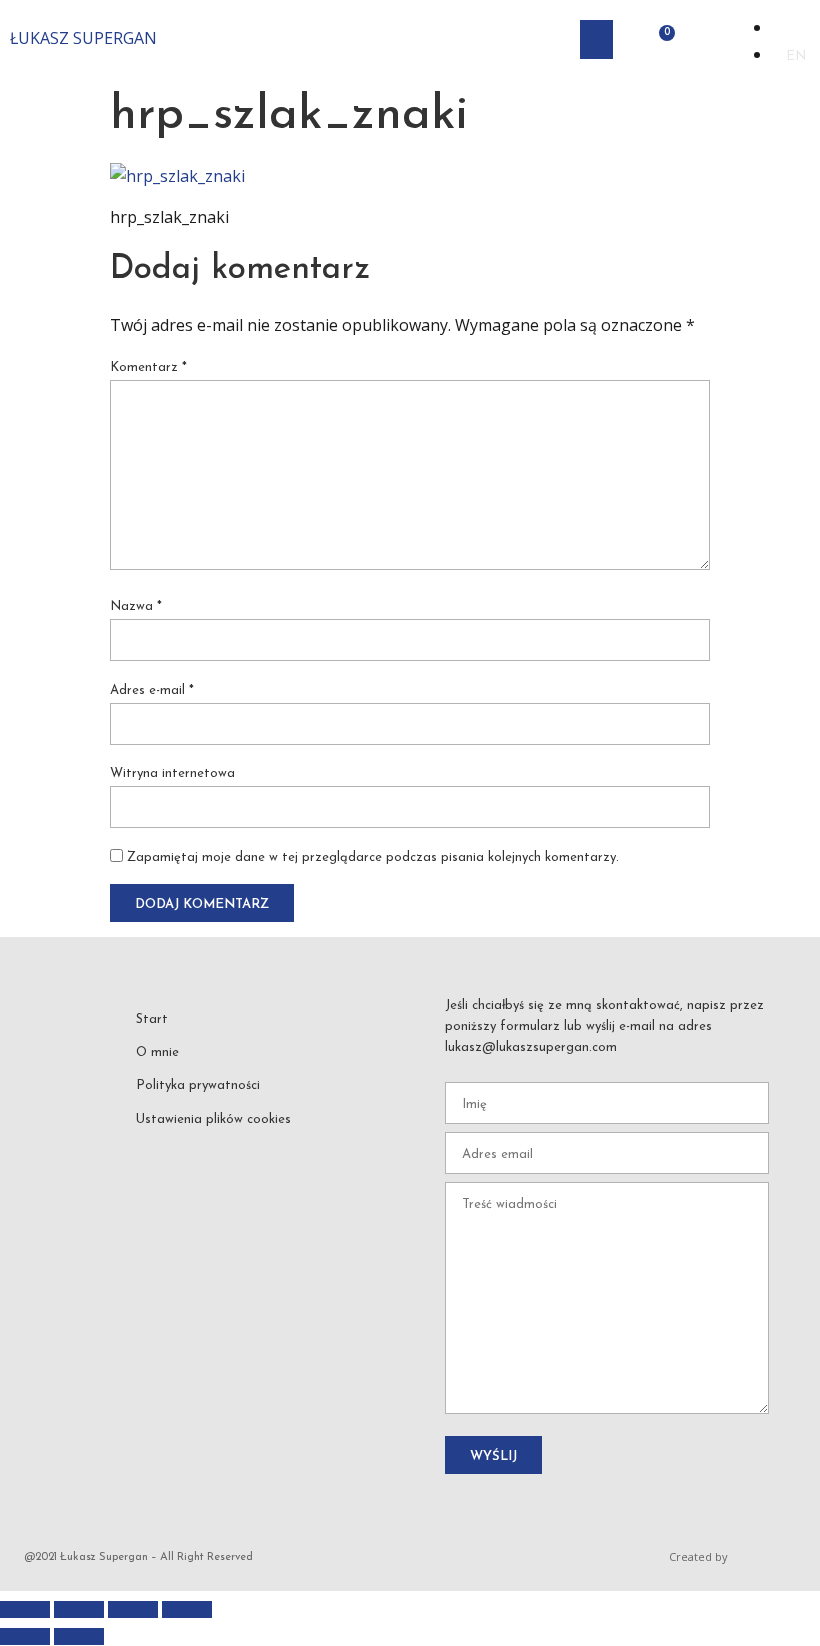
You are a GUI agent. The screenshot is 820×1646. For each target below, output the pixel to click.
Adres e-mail (152, 690)
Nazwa (136, 606)
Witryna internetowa (172, 773)
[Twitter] (286, 1150)
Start (152, 1019)
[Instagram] (197, 1150)
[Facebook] (153, 1150)
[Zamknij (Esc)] (187, 1609)
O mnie (157, 1052)
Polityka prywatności (198, 1085)
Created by (698, 1556)
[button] (596, 39)
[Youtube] (242, 1150)
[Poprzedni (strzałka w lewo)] (25, 1636)
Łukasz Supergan (83, 38)
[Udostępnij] (133, 1609)
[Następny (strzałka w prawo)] (79, 1636)
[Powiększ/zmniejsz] (25, 1609)
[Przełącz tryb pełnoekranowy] (79, 1609)
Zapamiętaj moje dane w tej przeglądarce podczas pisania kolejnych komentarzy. (373, 857)
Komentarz (148, 367)
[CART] (661, 39)
